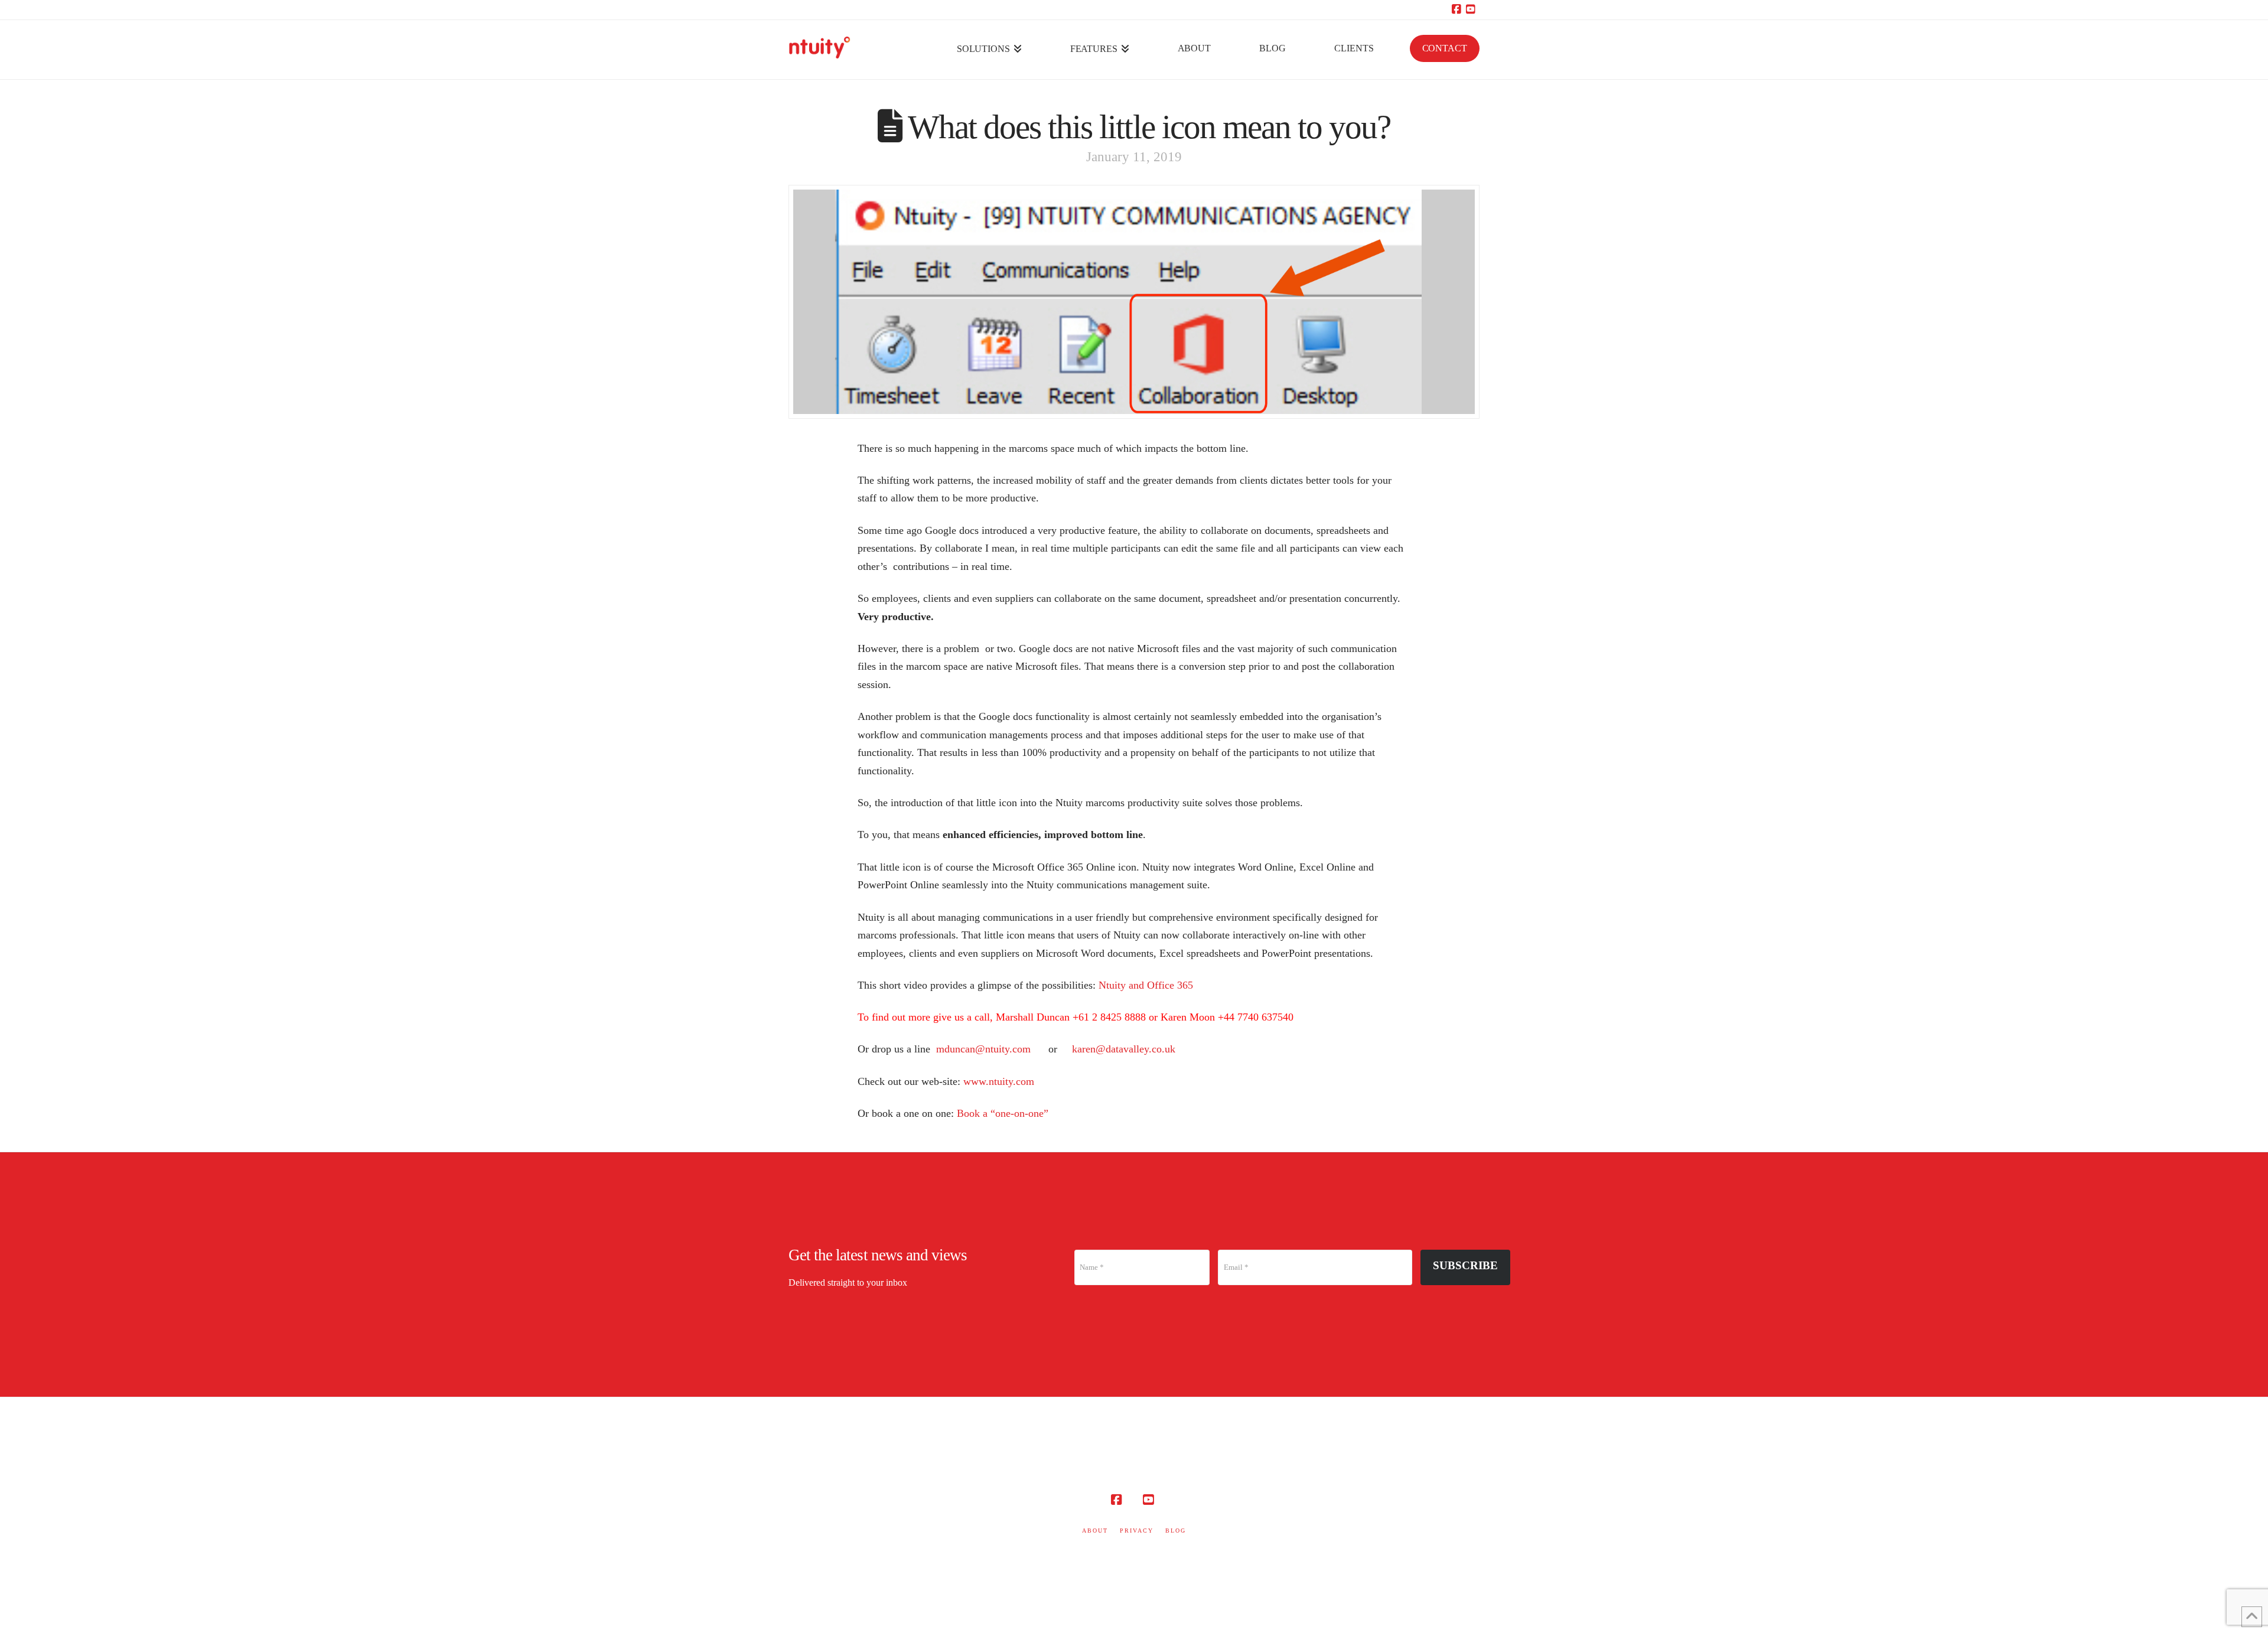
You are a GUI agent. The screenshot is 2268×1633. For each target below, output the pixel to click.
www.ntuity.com (999, 1081)
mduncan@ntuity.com (983, 1049)
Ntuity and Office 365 (1146, 985)
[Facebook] (1458, 9)
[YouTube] (1472, 9)
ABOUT (1095, 1531)
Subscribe (1465, 1265)
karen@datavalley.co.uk (1122, 1049)
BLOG (1176, 1531)
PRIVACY (1137, 1531)
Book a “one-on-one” (1003, 1113)
